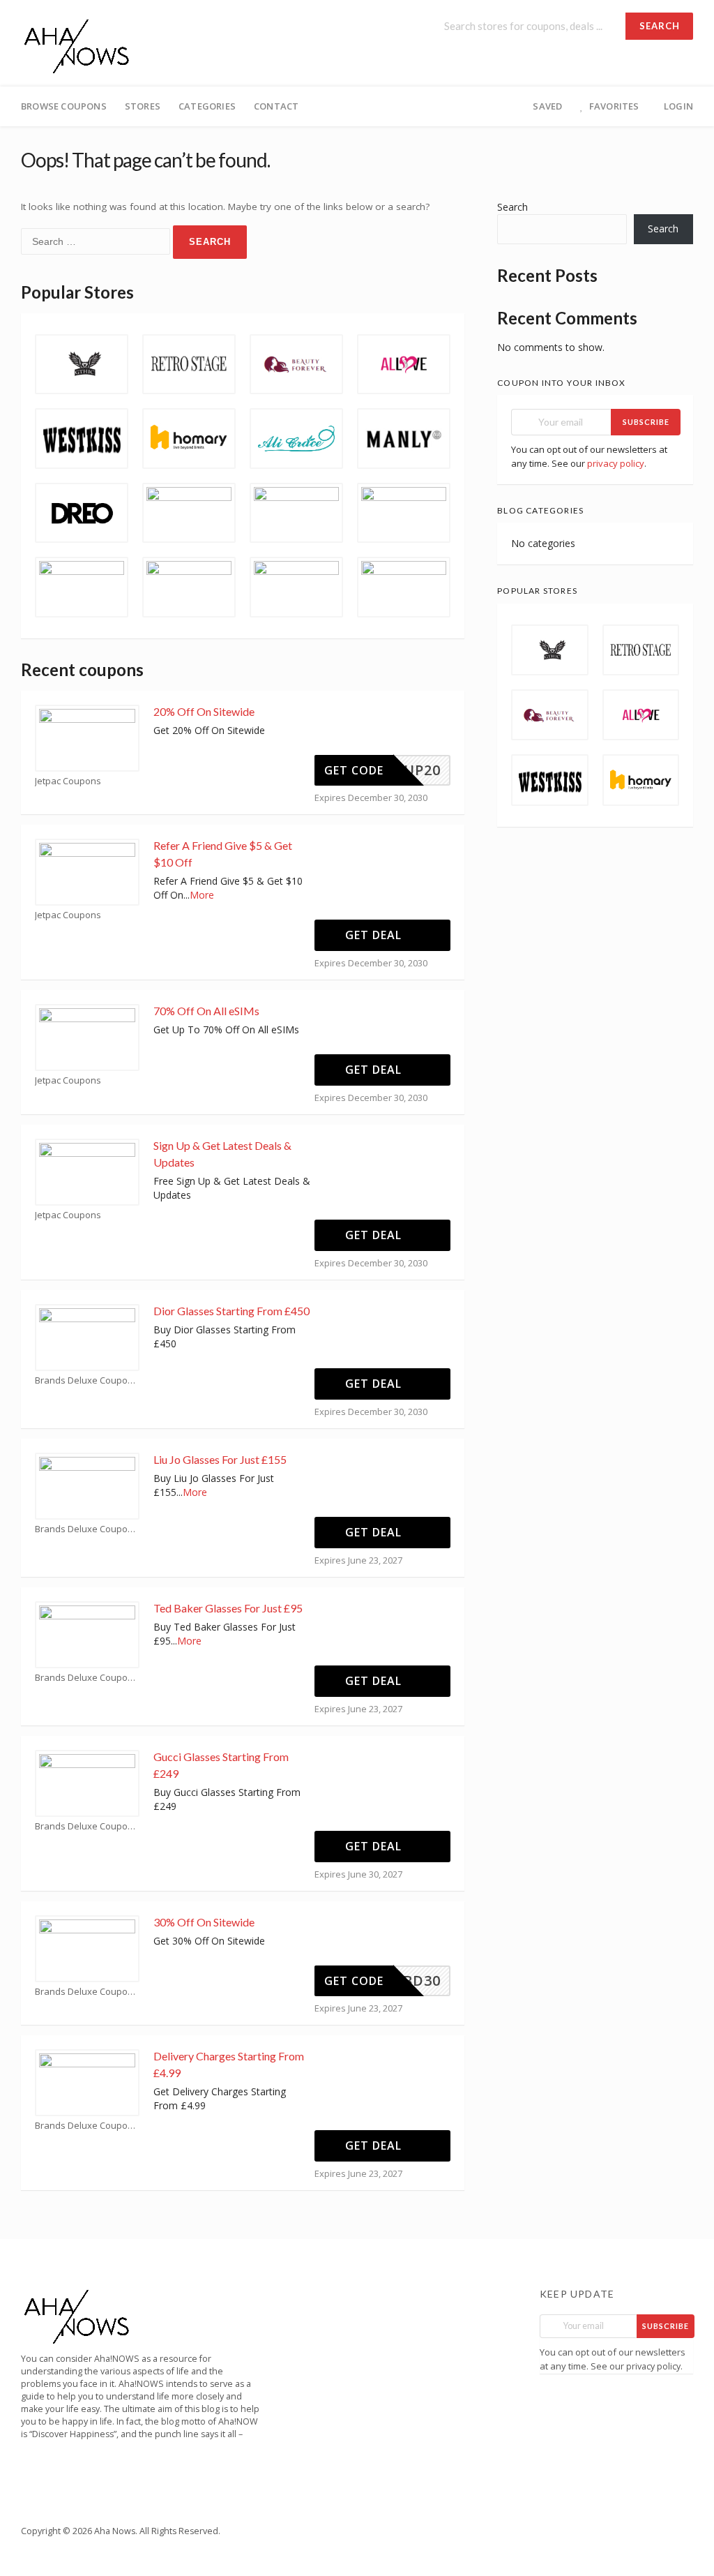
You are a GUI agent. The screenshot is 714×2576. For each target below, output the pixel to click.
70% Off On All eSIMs (207, 1011)
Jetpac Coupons (68, 781)
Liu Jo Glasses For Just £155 (220, 1459)
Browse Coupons (64, 106)
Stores (143, 106)
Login (678, 106)
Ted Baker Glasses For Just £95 (228, 1608)
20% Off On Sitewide (204, 711)
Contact (276, 106)
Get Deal (375, 935)
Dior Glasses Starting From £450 (231, 1311)
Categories (207, 106)
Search (660, 26)
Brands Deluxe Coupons (86, 1380)
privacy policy (616, 463)
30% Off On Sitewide (204, 1922)
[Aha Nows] (77, 44)
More (202, 895)
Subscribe (646, 422)
